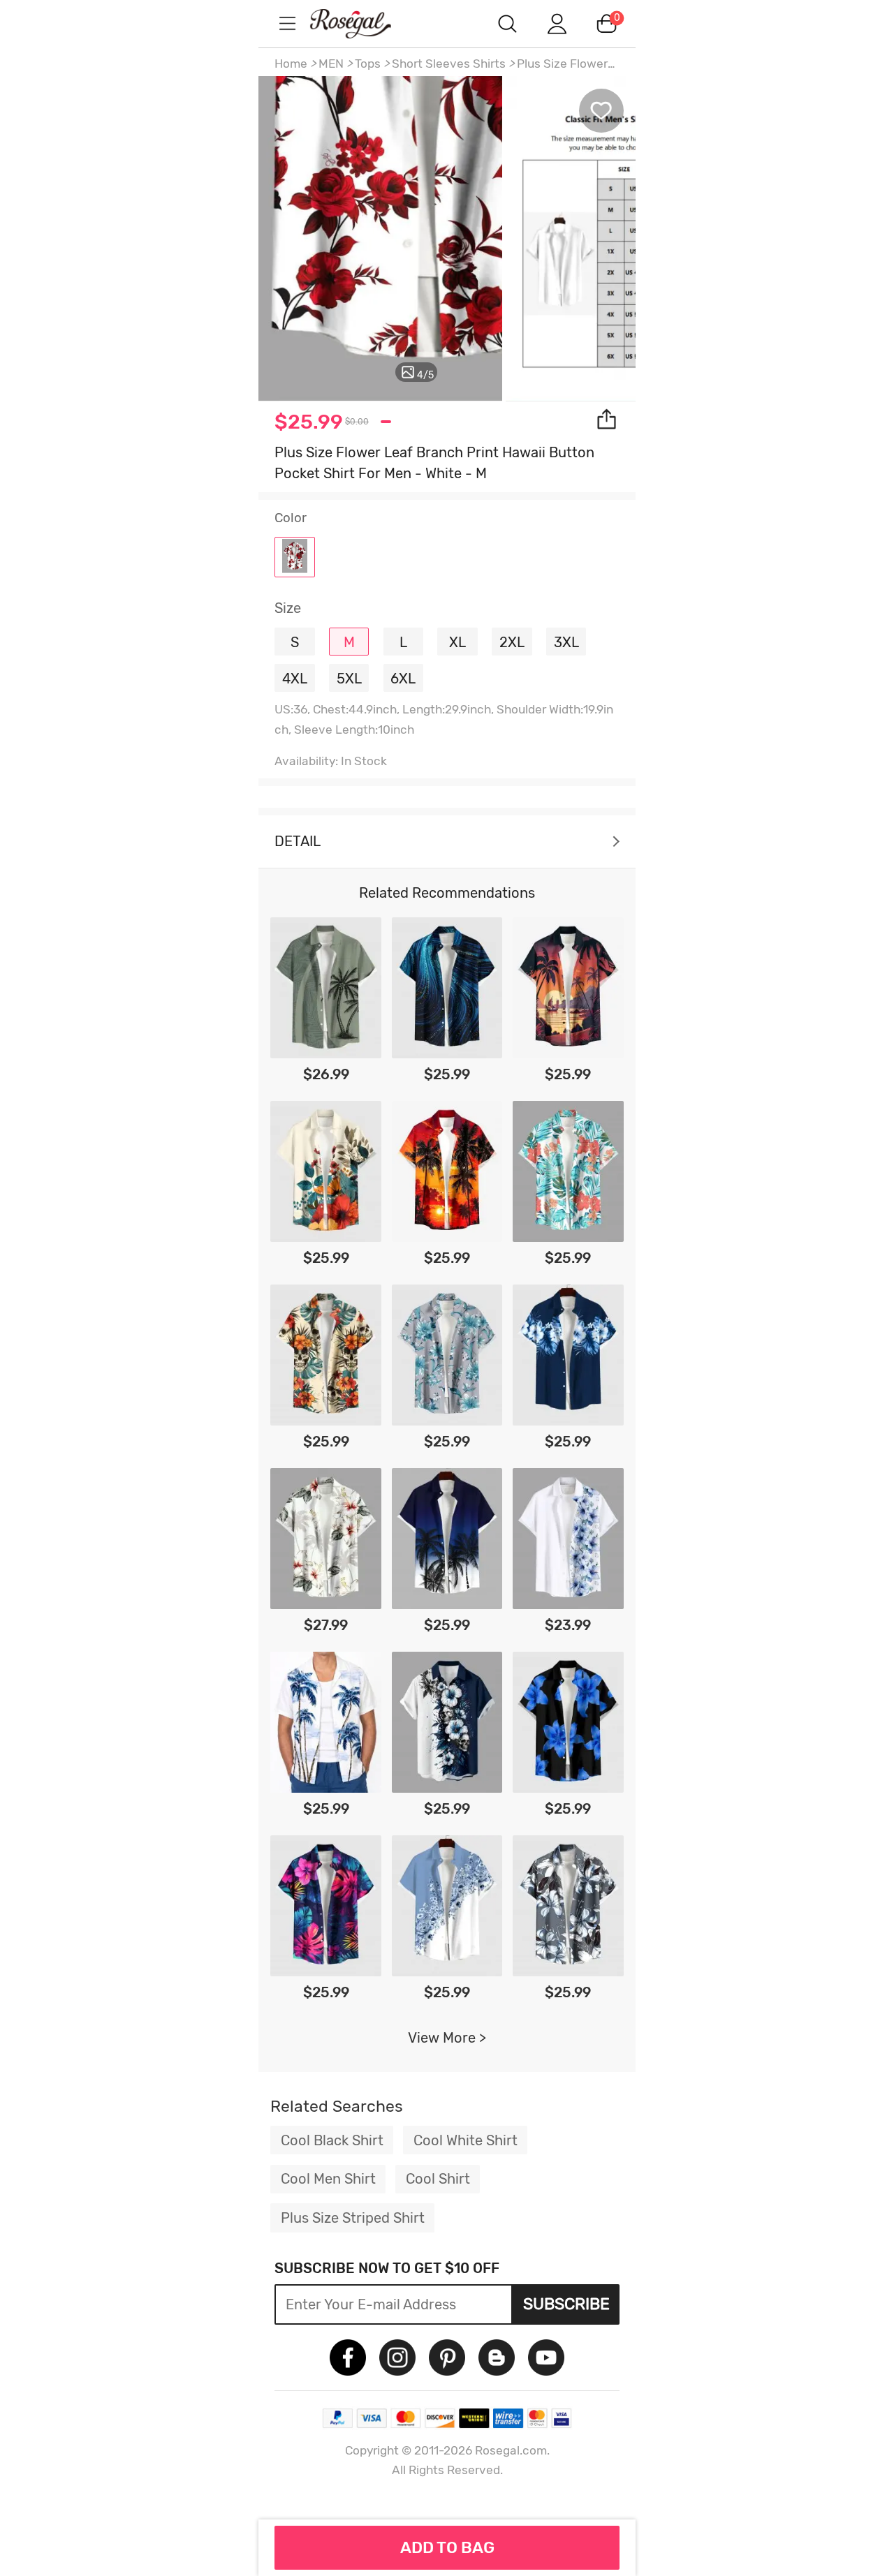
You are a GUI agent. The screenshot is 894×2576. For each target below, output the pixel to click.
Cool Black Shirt (332, 2140)
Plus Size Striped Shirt (353, 2218)
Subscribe (566, 2304)
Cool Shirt (438, 2179)
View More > (447, 2038)
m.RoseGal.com (363, 23)
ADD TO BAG (447, 2547)
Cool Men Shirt (328, 2179)
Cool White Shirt (466, 2140)
